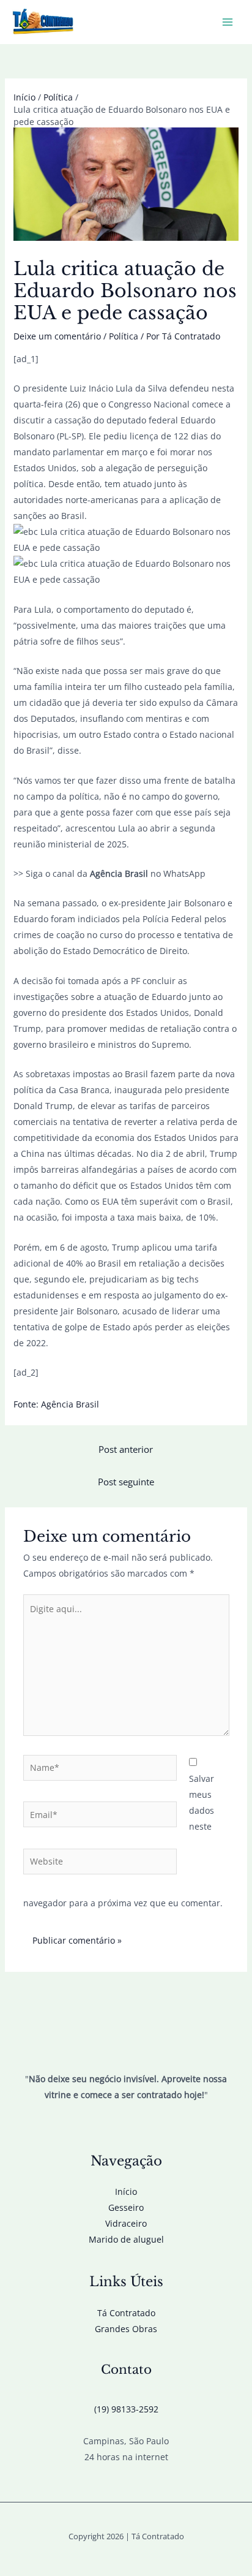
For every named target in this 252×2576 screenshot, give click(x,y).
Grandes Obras (126, 2329)
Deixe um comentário (57, 336)
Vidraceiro (126, 2223)
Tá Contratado (126, 2313)
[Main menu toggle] (227, 22)
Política (124, 336)
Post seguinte (126, 1482)
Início (126, 2191)
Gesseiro (126, 2207)
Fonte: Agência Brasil (56, 1404)
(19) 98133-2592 (126, 2409)
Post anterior (126, 1449)
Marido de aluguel (126, 2239)
